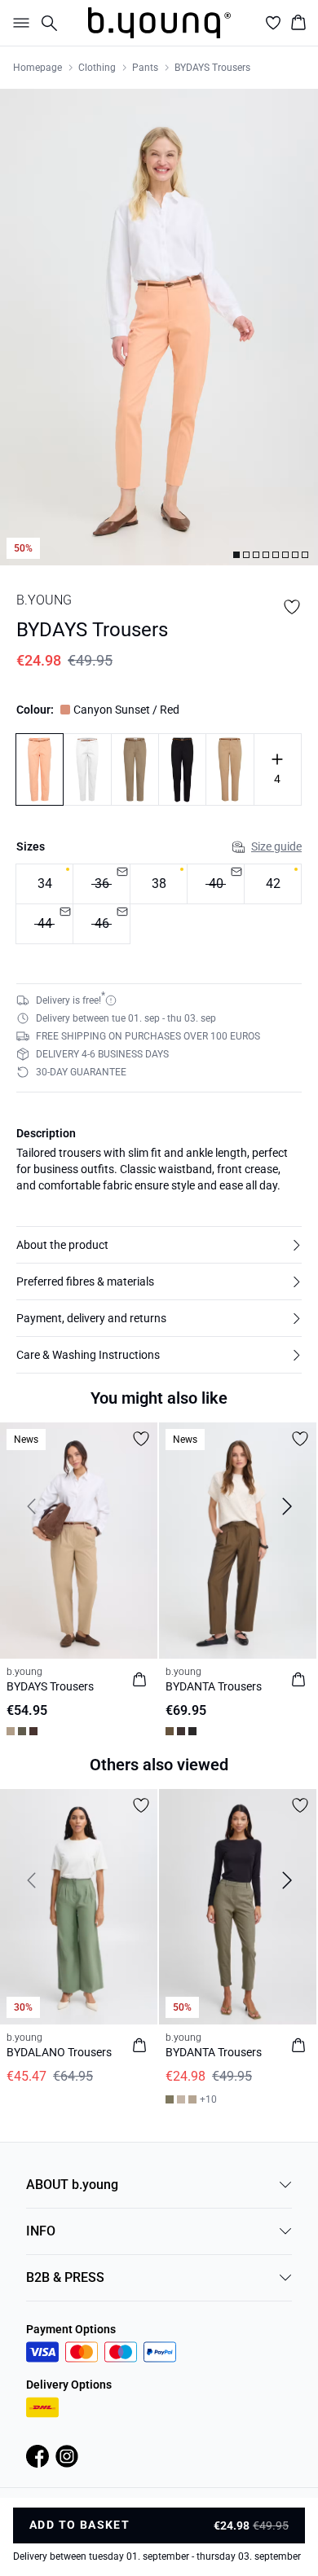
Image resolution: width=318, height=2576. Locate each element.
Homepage (38, 68)
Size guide (276, 846)
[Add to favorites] (292, 607)
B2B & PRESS (65, 2277)
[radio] (44, 884)
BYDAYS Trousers (212, 68)
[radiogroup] (159, 904)
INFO (41, 2231)
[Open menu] (18, 23)
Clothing (97, 68)
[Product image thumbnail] (236, 555)
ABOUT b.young (72, 2185)
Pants (145, 68)
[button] (159, 1245)
